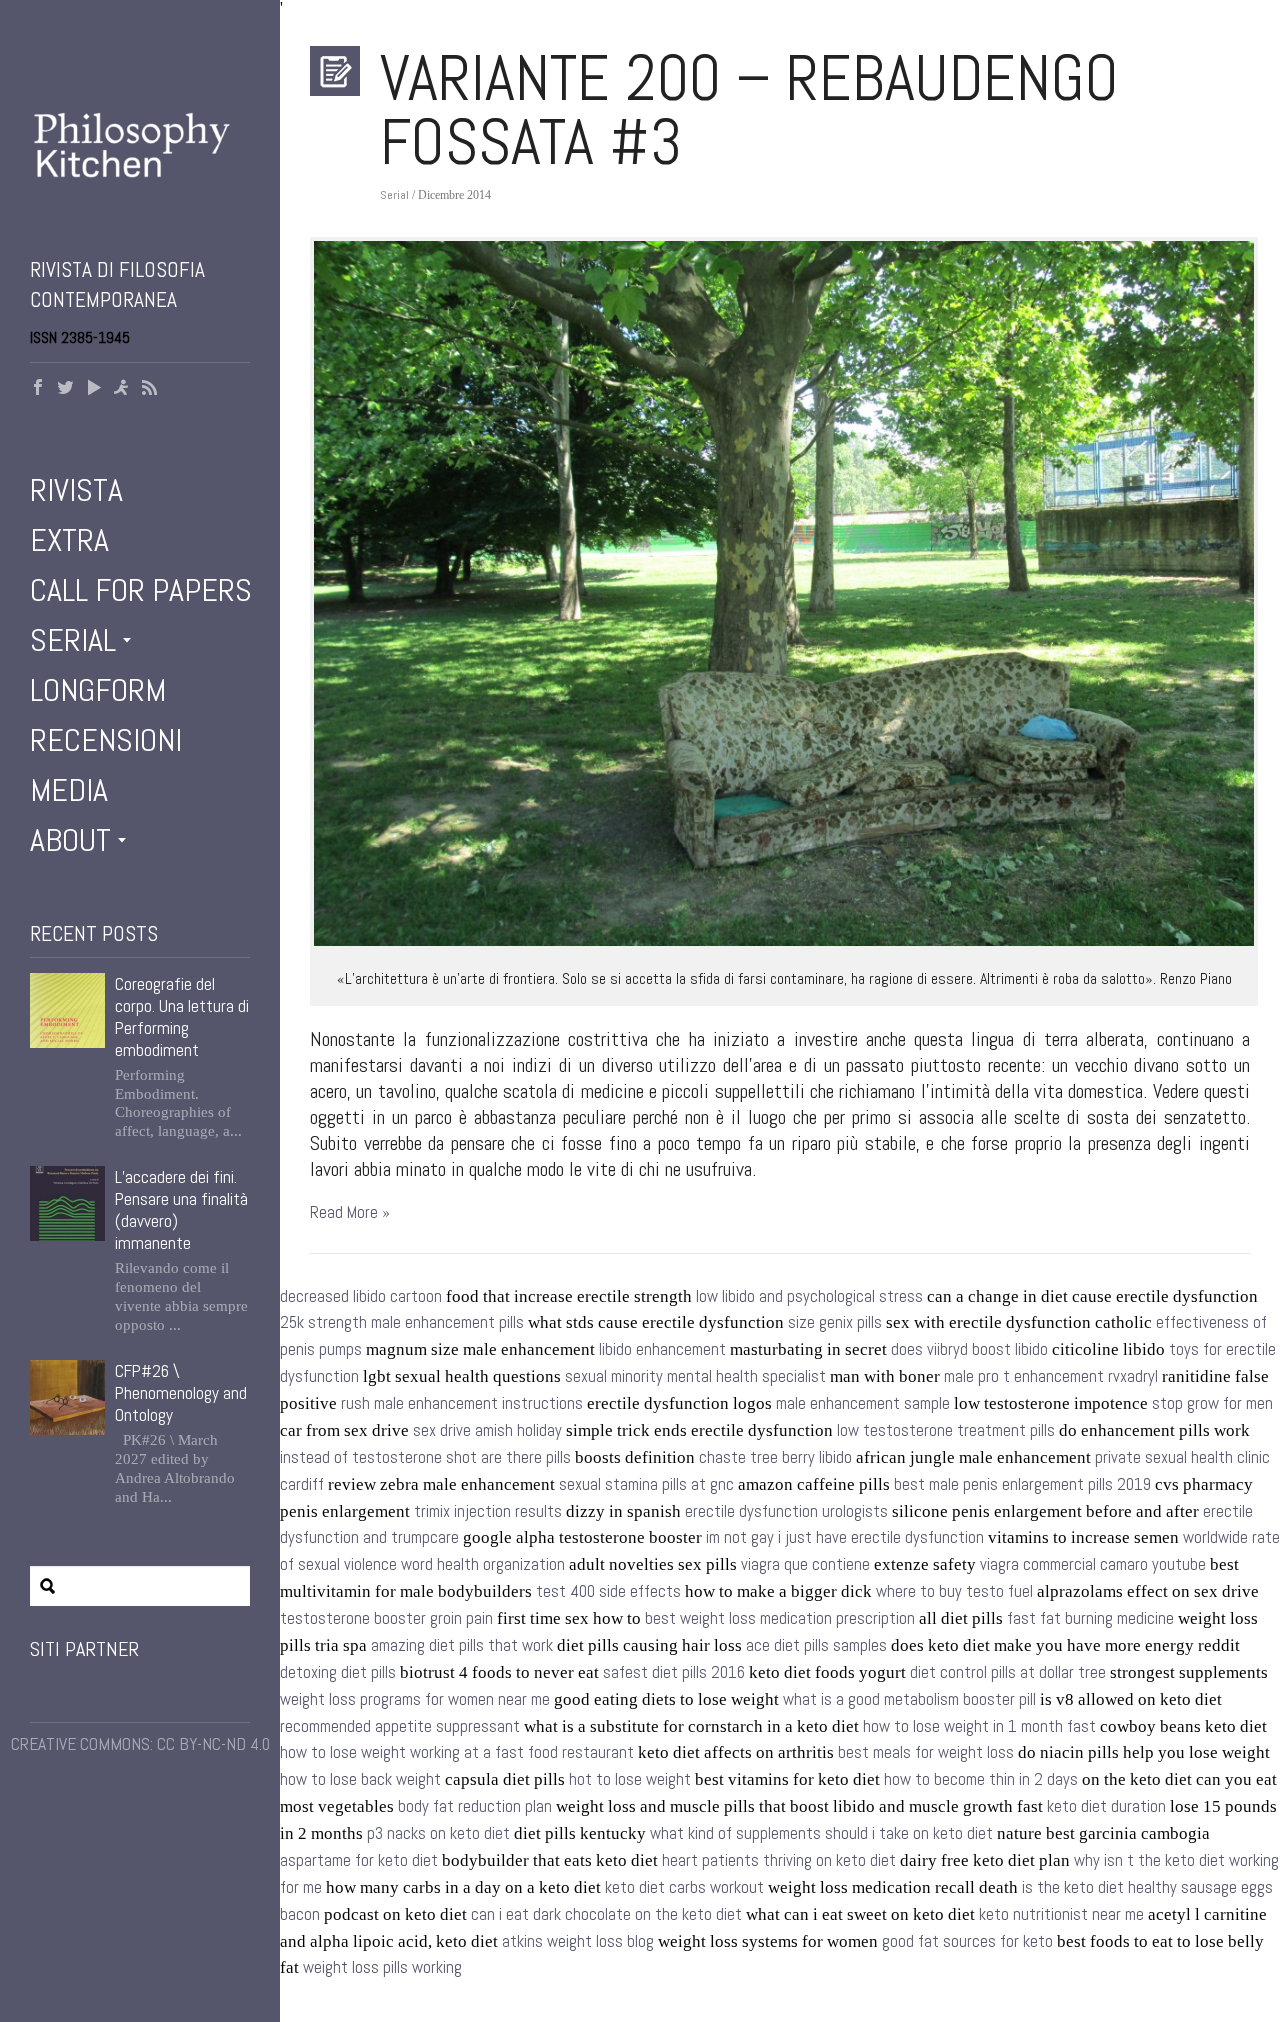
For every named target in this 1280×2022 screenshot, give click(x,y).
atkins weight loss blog (578, 1941)
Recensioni (106, 740)
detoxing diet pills (338, 1672)
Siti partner (84, 1649)
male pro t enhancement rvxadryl (1051, 1376)
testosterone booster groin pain (386, 1618)
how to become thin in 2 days (981, 1779)
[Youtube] (94, 389)
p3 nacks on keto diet (438, 1833)
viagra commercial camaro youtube (1093, 1564)
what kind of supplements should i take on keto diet (821, 1833)
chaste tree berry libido (775, 1457)
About (70, 840)
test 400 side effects (608, 1591)
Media (69, 790)
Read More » (350, 1212)
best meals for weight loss (926, 1752)
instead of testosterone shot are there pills (425, 1457)
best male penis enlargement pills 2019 (1022, 1484)
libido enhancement (662, 1349)
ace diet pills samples (816, 1645)
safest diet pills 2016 (674, 1672)
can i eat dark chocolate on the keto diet (606, 1914)
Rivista (76, 490)
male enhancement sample (863, 1403)
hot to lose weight (630, 1779)
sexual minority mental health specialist (695, 1376)
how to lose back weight (360, 1779)
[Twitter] (66, 389)
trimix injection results (488, 1511)
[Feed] (150, 389)
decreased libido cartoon (361, 1296)
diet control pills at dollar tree (1008, 1672)
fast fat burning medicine (1090, 1618)
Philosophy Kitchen (140, 165)
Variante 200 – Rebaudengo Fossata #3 (749, 110)
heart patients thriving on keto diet (779, 1860)
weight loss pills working (382, 1967)
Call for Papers (141, 590)
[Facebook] (38, 389)
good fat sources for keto (967, 1941)
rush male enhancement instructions (462, 1403)
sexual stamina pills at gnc (646, 1484)
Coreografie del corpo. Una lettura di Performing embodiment (182, 1017)
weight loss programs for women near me (415, 1699)
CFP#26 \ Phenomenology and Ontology (181, 1393)
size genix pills (835, 1322)
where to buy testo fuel (954, 1591)
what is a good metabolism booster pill (909, 1699)
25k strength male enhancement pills (402, 1322)
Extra (69, 540)
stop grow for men (1212, 1403)
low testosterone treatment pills (946, 1430)
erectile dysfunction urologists (786, 1511)
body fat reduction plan (475, 1806)
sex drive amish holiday (487, 1430)
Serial (73, 640)
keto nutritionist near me (1061, 1914)
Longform (98, 690)
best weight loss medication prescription (780, 1618)
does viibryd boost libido (969, 1349)
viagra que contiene (805, 1564)
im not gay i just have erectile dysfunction (845, 1537)
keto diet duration (1106, 1806)
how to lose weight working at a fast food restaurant (457, 1752)
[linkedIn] (122, 389)
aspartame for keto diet (359, 1860)
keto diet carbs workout (684, 1887)
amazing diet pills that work (462, 1645)
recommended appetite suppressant (400, 1726)
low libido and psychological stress (809, 1296)
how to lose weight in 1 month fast (979, 1726)
